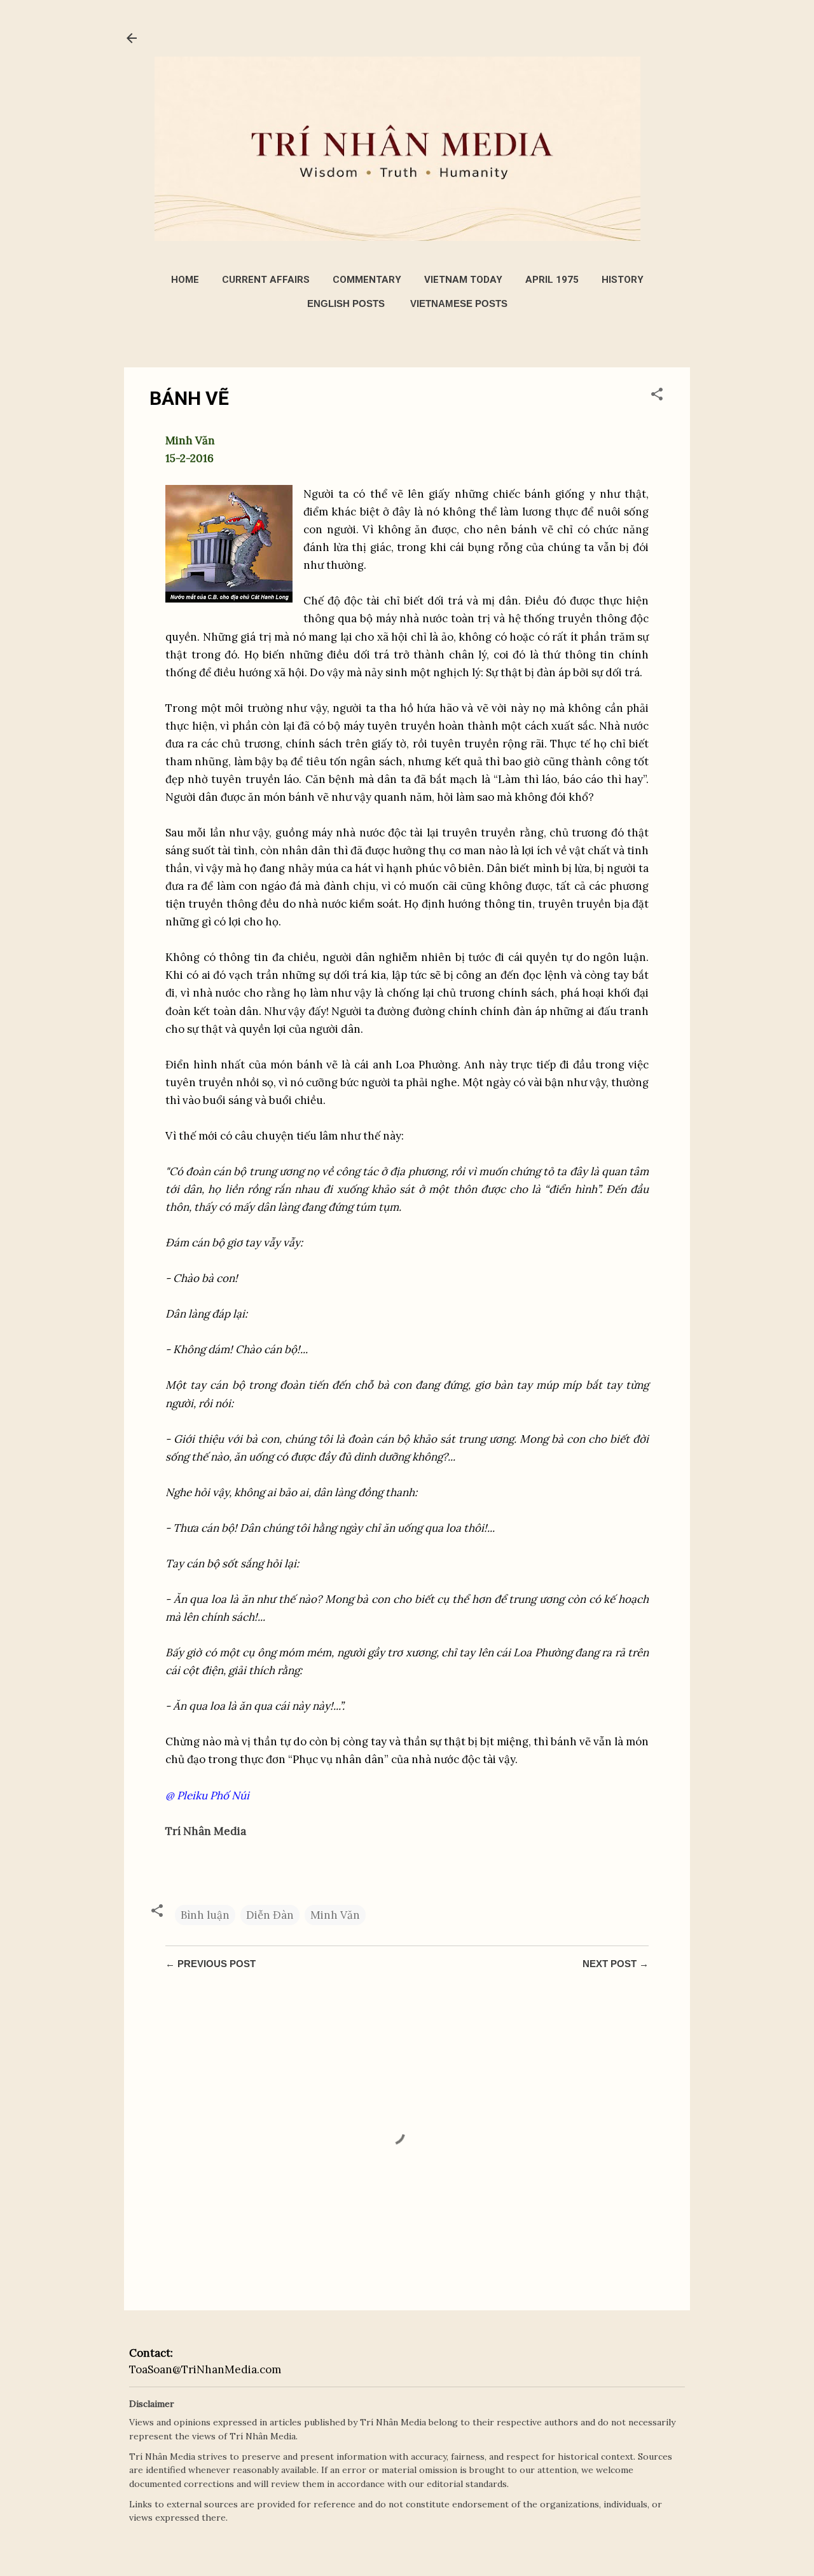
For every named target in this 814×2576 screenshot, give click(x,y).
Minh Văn (335, 1915)
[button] (657, 396)
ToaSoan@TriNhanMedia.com (205, 2369)
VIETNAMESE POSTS (459, 303)
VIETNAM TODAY (463, 280)
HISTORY (623, 280)
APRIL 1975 (552, 280)
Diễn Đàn (270, 1915)
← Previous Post (210, 1964)
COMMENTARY (367, 280)
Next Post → (616, 1964)
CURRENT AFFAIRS (266, 280)
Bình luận (205, 1915)
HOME (185, 280)
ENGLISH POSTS (346, 303)
